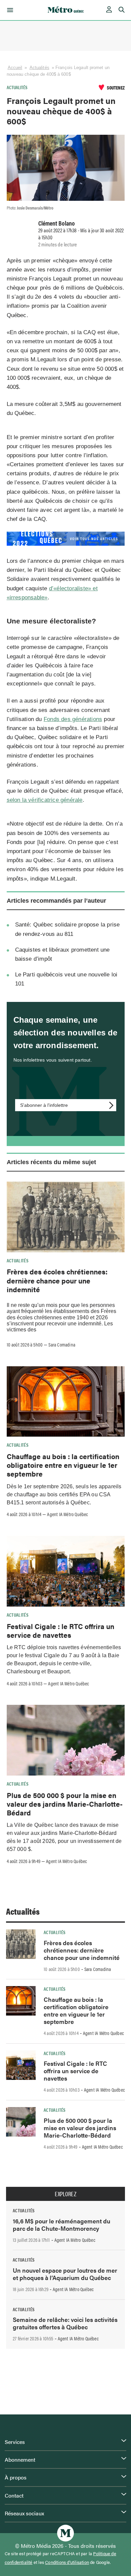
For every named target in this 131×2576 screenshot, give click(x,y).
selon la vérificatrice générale (45, 800)
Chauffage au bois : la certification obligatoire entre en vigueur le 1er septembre (63, 1465)
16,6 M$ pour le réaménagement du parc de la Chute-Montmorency (61, 2225)
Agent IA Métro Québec (68, 1514)
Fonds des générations (73, 719)
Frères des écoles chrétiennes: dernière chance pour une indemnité (57, 1280)
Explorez (65, 2194)
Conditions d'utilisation (67, 2562)
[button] (9, 10)
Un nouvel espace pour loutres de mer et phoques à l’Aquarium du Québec (65, 2274)
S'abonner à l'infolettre (44, 1105)
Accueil (15, 68)
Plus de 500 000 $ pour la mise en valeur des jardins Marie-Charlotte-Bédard (65, 1804)
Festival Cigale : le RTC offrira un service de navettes (60, 1630)
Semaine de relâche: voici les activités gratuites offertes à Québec (65, 2323)
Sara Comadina (62, 1344)
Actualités (39, 68)
